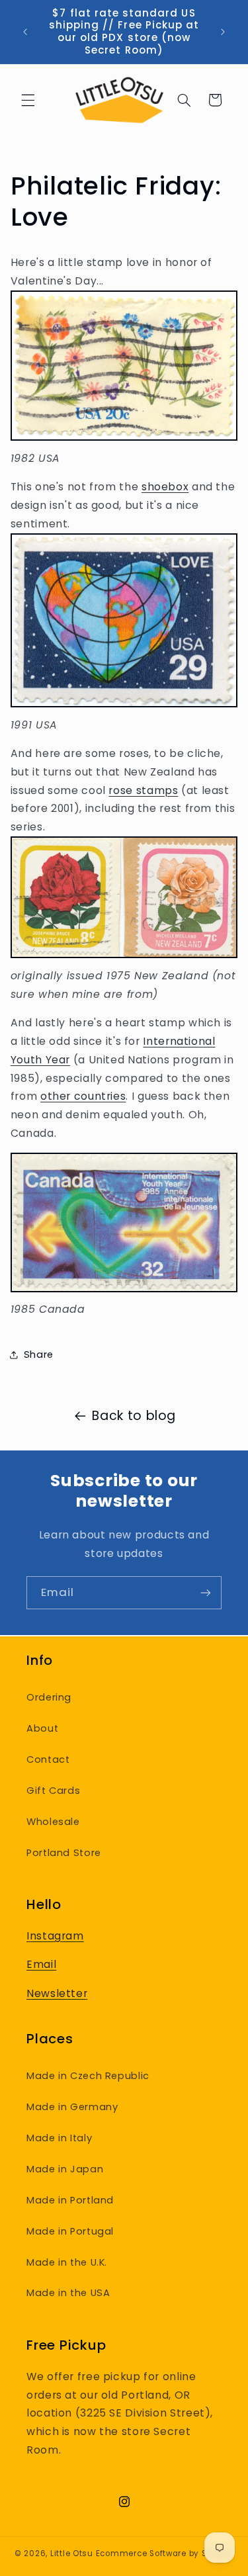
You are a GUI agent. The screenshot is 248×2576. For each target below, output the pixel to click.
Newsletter (57, 1993)
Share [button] (39, 1355)
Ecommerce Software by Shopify (165, 2554)
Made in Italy (59, 2138)
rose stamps (143, 790)
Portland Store (64, 1853)
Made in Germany (72, 2107)
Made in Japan (65, 2169)
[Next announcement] (223, 32)
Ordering (49, 1697)
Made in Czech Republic (88, 2076)
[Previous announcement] (25, 32)
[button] (28, 100)
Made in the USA (68, 2293)
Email (41, 1964)
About (42, 1728)
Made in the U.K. (67, 2262)
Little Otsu (72, 2554)
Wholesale (53, 1822)
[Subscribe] (206, 1592)
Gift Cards (53, 1791)
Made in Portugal (70, 2231)
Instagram (55, 1936)
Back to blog (134, 1416)
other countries (83, 1096)
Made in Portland (70, 2200)
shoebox (165, 487)
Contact (48, 1759)
